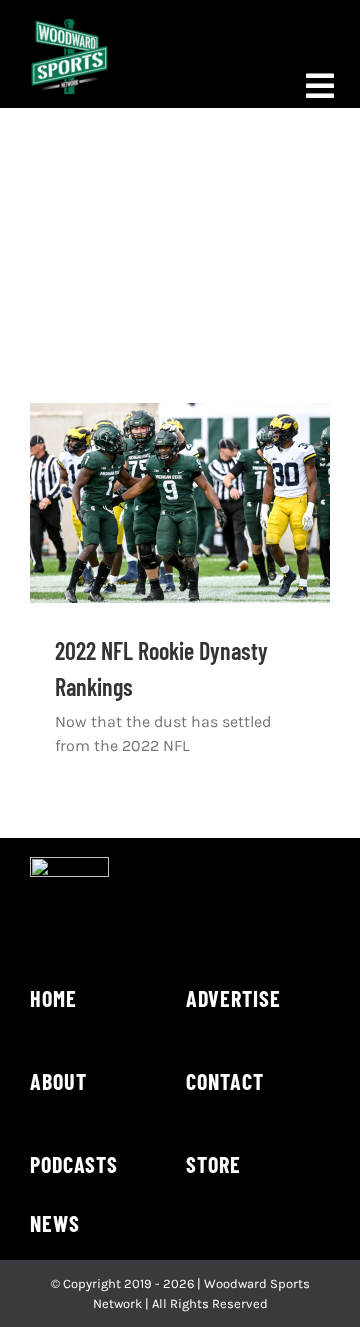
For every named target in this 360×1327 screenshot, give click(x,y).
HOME (53, 998)
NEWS (55, 1223)
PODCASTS (74, 1164)
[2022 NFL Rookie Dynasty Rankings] (180, 503)
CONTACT (225, 1081)
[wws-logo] (69, 26)
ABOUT (58, 1081)
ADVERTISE (233, 998)
